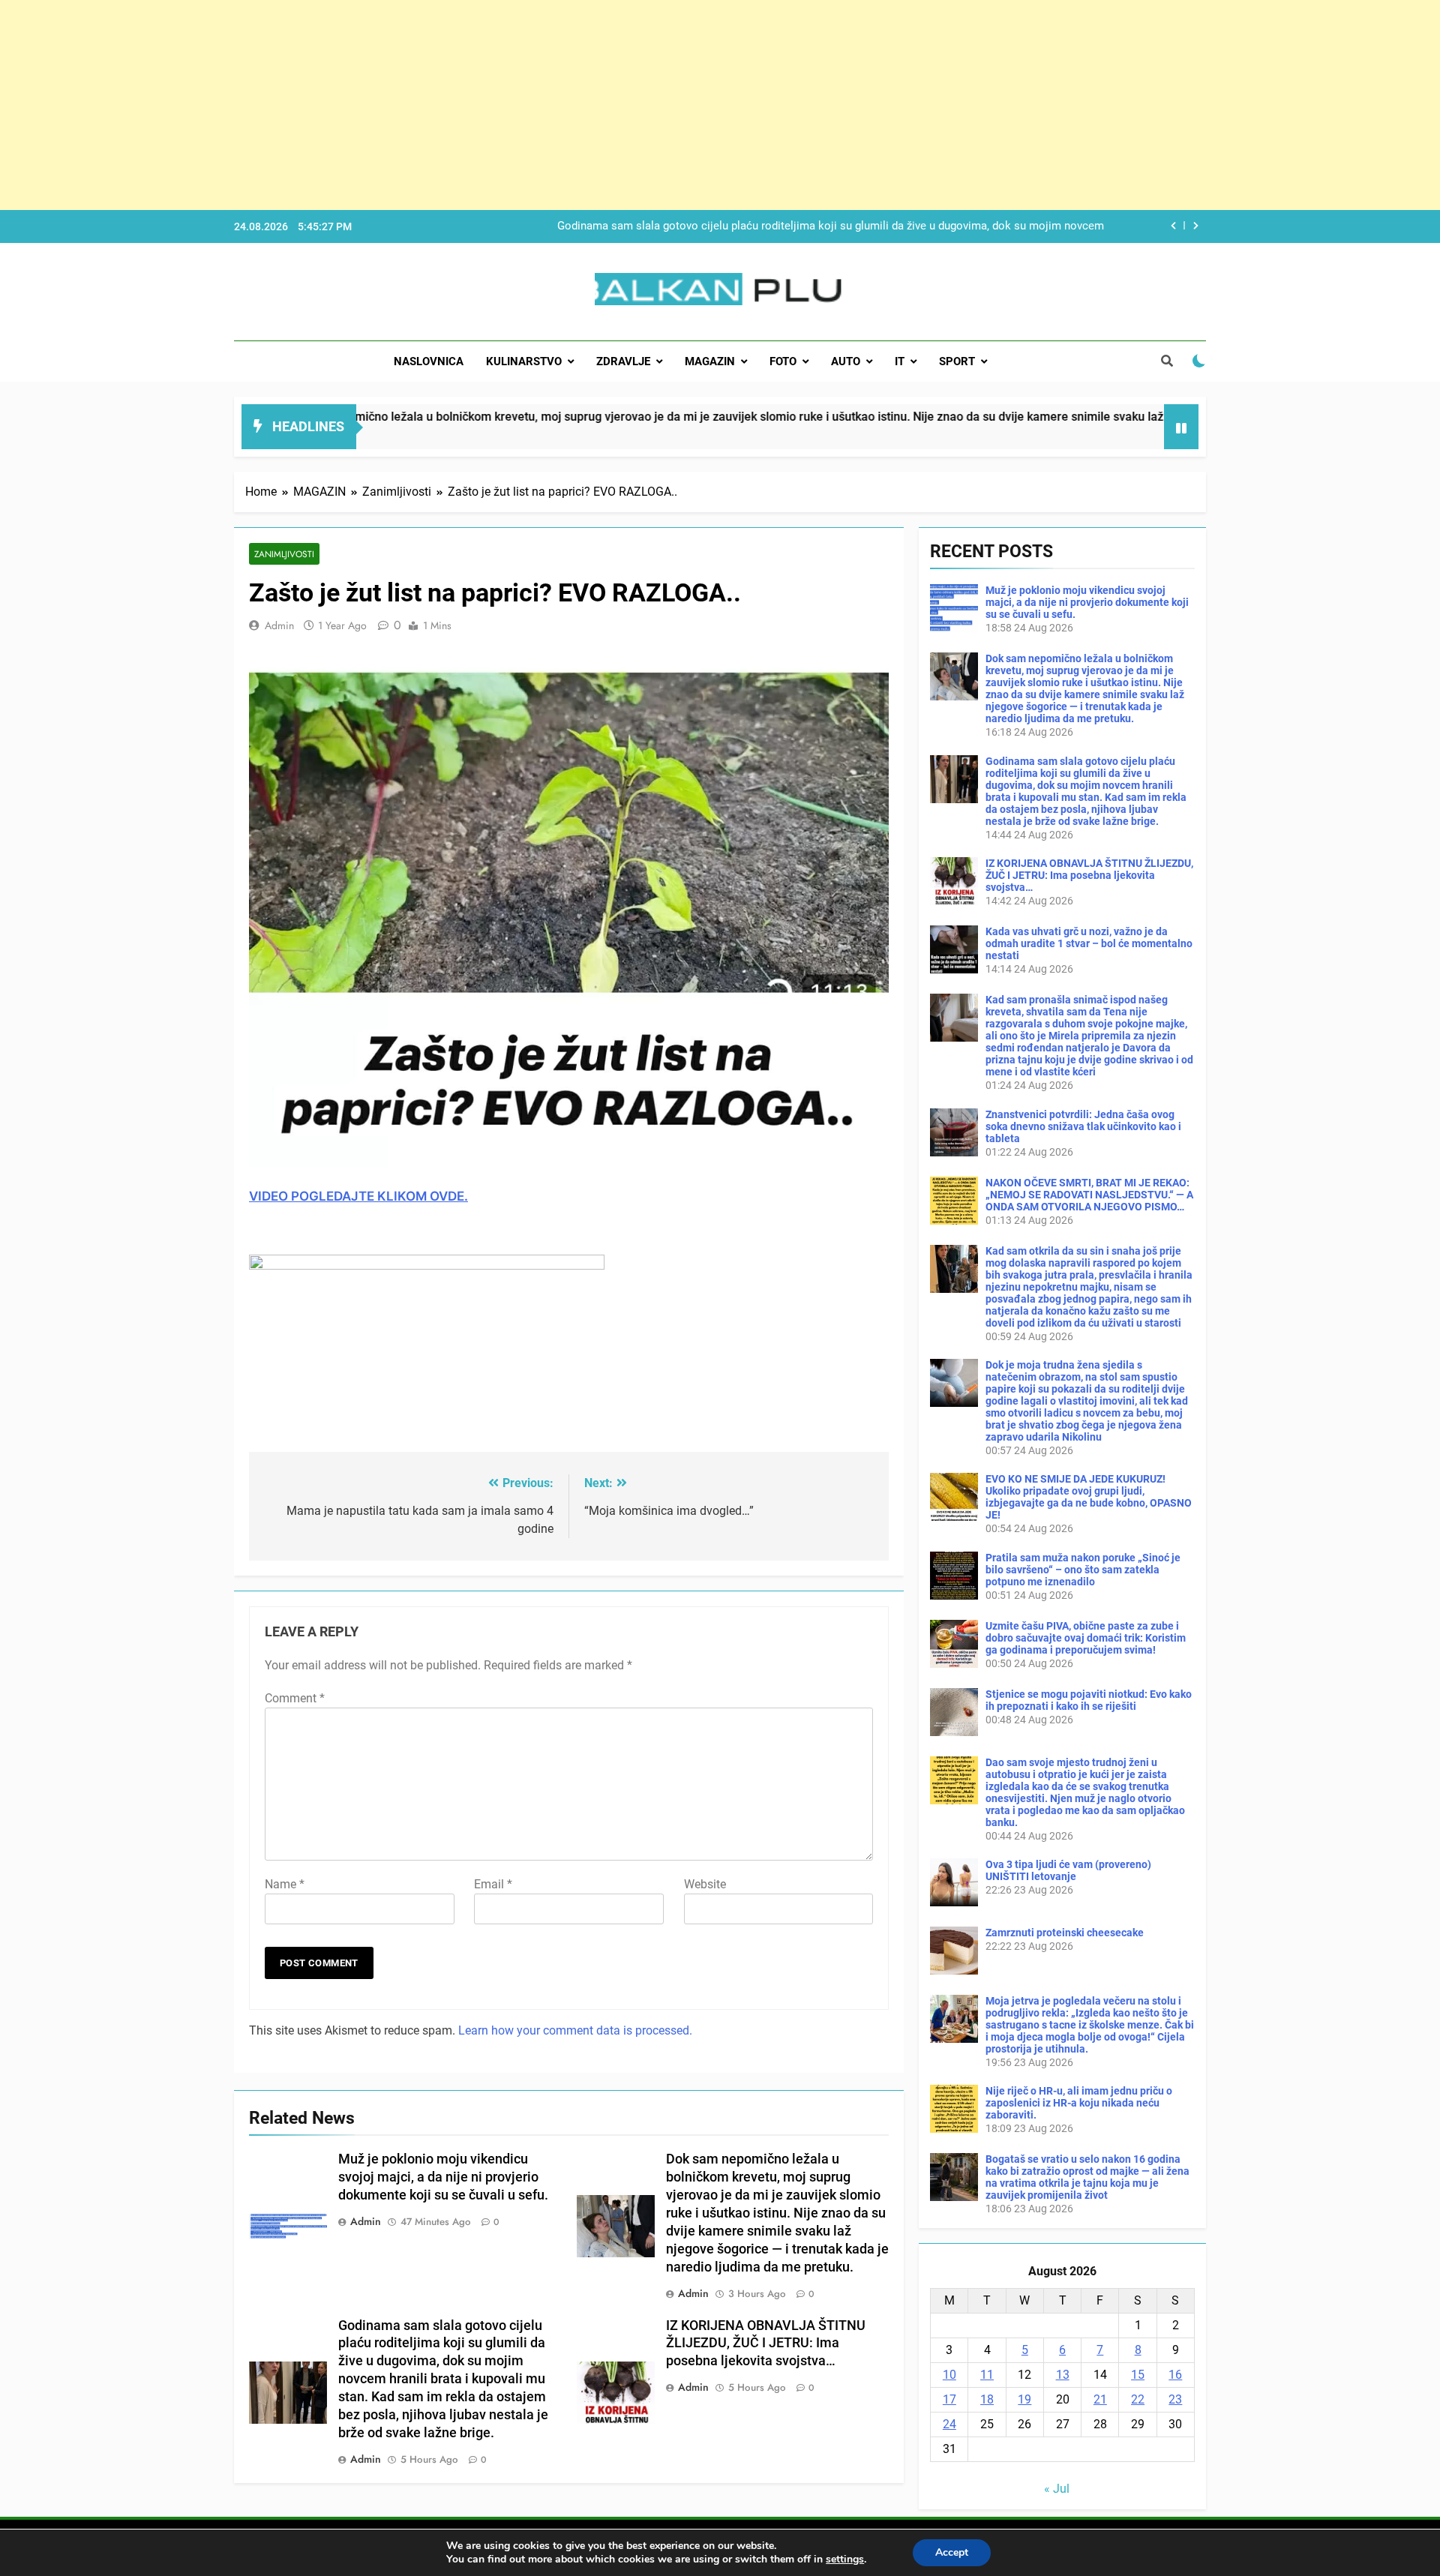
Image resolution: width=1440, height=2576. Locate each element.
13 (1063, 2375)
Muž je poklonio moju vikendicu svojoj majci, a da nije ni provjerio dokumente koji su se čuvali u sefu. (443, 2177)
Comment (295, 1698)
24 (949, 2424)
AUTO (846, 361)
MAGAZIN (710, 361)
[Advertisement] (450, 105)
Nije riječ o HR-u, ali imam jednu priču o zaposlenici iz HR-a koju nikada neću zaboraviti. (1079, 2103)
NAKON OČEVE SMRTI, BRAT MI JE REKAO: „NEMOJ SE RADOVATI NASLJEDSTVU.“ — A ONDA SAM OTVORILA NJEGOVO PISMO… (1089, 1195)
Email (493, 1884)
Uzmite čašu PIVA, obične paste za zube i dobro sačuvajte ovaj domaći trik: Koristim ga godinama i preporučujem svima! (1086, 1638)
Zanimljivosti (284, 554)
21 (1100, 2399)
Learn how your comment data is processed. (575, 2030)
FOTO (783, 361)
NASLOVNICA (429, 361)
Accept (952, 2552)
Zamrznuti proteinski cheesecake (1065, 1933)
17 (949, 2399)
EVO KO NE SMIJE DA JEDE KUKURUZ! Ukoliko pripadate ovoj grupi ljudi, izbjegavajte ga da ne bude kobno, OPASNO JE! (1089, 1497)
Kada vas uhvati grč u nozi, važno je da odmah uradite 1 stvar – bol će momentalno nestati (1089, 943)
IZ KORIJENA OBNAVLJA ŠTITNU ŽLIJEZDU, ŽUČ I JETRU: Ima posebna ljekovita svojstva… (875, 226)
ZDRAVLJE (623, 361)
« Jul (1057, 2489)
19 (1024, 2399)
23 (1175, 2399)
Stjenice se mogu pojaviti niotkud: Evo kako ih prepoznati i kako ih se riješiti (1089, 1700)
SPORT (957, 361)
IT (900, 361)
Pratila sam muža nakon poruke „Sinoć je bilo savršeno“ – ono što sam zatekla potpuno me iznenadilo (1083, 1570)
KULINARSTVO (524, 361)
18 (987, 2399)
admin (279, 625)
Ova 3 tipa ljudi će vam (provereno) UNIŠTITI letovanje (1068, 1870)
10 (949, 2375)
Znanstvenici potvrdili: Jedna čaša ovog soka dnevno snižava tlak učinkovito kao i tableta (1083, 1126)
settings (845, 2560)
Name (285, 1884)
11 (987, 2375)
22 (1138, 2399)
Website (705, 1884)
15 (1138, 2375)
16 (1175, 2375)
